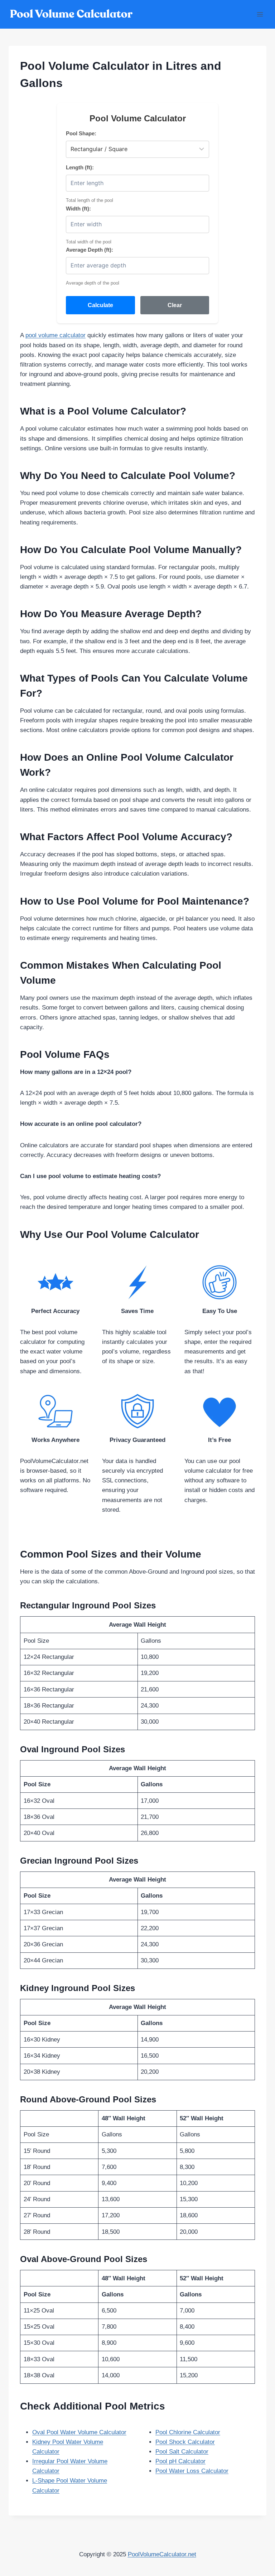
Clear (175, 305)
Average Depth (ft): (90, 250)
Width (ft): (78, 209)
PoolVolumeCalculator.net (162, 2554)
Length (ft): (80, 167)
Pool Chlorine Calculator (188, 2432)
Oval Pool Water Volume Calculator (79, 2432)
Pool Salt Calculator (182, 2452)
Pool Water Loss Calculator (192, 2471)
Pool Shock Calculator (185, 2442)
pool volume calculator (56, 335)
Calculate (100, 305)
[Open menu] (260, 14)
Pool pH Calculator (180, 2461)
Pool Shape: (81, 133)
